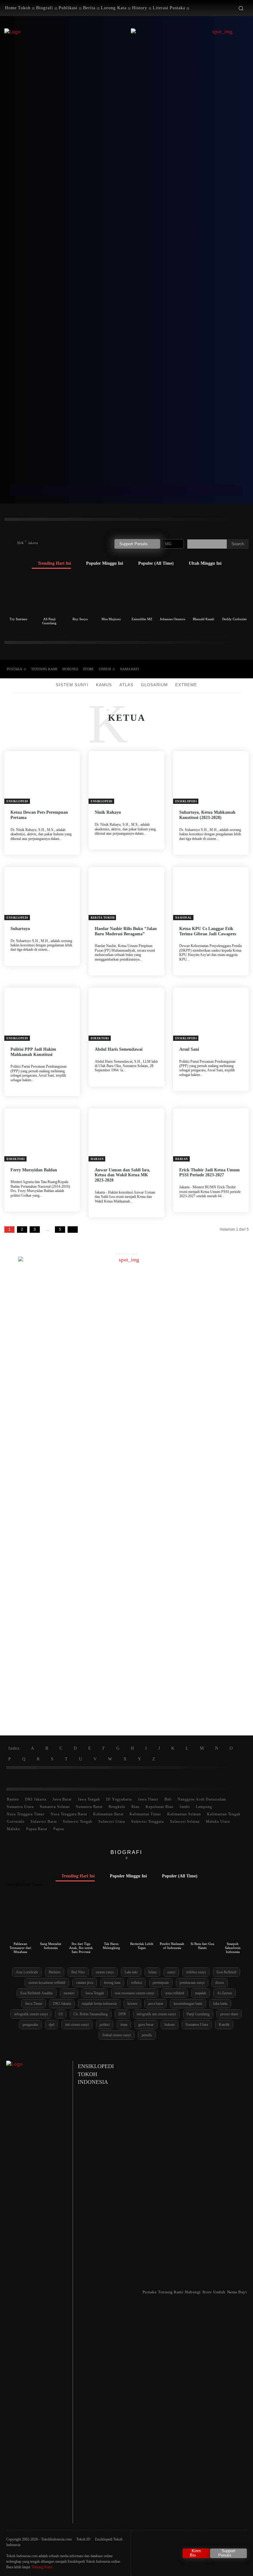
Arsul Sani (189, 1049)
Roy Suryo (80, 619)
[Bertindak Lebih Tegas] (142, 1920)
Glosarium (154, 685)
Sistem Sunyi (72, 685)
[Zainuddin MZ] (142, 595)
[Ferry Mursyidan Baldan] (42, 1135)
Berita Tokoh (103, 918)
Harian (97, 1159)
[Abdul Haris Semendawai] (126, 1014)
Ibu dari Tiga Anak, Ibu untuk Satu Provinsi (81, 1948)
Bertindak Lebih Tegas (142, 1946)
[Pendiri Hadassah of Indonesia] (172, 1920)
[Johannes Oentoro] (173, 595)
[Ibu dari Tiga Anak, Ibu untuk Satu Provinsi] (81, 1920)
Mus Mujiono (111, 619)
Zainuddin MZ (142, 619)
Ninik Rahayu (108, 812)
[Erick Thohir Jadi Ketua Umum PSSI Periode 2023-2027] (211, 1135)
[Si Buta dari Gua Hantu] (202, 1920)
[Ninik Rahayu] (126, 778)
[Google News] (243, 669)
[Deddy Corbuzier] (234, 595)
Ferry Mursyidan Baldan (34, 1170)
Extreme (186, 685)
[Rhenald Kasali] (203, 595)
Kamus (104, 685)
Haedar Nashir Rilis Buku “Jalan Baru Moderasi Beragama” (126, 931)
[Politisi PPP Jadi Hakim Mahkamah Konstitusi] (42, 1014)
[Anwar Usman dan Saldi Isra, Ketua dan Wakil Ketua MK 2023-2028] (126, 1135)
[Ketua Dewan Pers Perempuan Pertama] (42, 778)
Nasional (184, 918)
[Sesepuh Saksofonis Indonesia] (233, 1920)
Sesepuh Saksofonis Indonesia (233, 1948)
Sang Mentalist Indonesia (51, 1946)
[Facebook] (200, 669)
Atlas (126, 685)
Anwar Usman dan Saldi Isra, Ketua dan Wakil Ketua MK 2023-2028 (122, 1175)
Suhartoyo (20, 929)
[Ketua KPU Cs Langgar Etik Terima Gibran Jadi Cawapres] (211, 894)
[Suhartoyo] (42, 894)
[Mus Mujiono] (111, 595)
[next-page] (73, 1230)
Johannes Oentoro (173, 619)
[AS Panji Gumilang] (50, 595)
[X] (222, 669)
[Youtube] (232, 669)
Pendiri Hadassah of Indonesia (172, 1946)
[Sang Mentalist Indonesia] (50, 1920)
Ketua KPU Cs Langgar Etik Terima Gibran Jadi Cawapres (208, 931)
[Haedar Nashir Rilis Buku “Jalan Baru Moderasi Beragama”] (126, 894)
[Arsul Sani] (211, 1014)
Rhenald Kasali (203, 619)
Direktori (100, 1038)
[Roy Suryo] (80, 595)
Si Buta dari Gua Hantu (202, 1946)
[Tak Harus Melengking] (111, 1920)
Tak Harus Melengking (111, 1946)
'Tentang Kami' (42, 2567)
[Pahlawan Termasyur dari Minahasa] (20, 1920)
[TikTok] (211, 669)
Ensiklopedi (17, 801)
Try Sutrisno (19, 619)
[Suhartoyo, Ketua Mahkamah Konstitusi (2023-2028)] (211, 778)
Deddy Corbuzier (234, 619)
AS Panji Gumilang (49, 621)
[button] (241, 8)
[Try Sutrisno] (19, 595)
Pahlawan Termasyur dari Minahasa (20, 1948)
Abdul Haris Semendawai (119, 1049)
